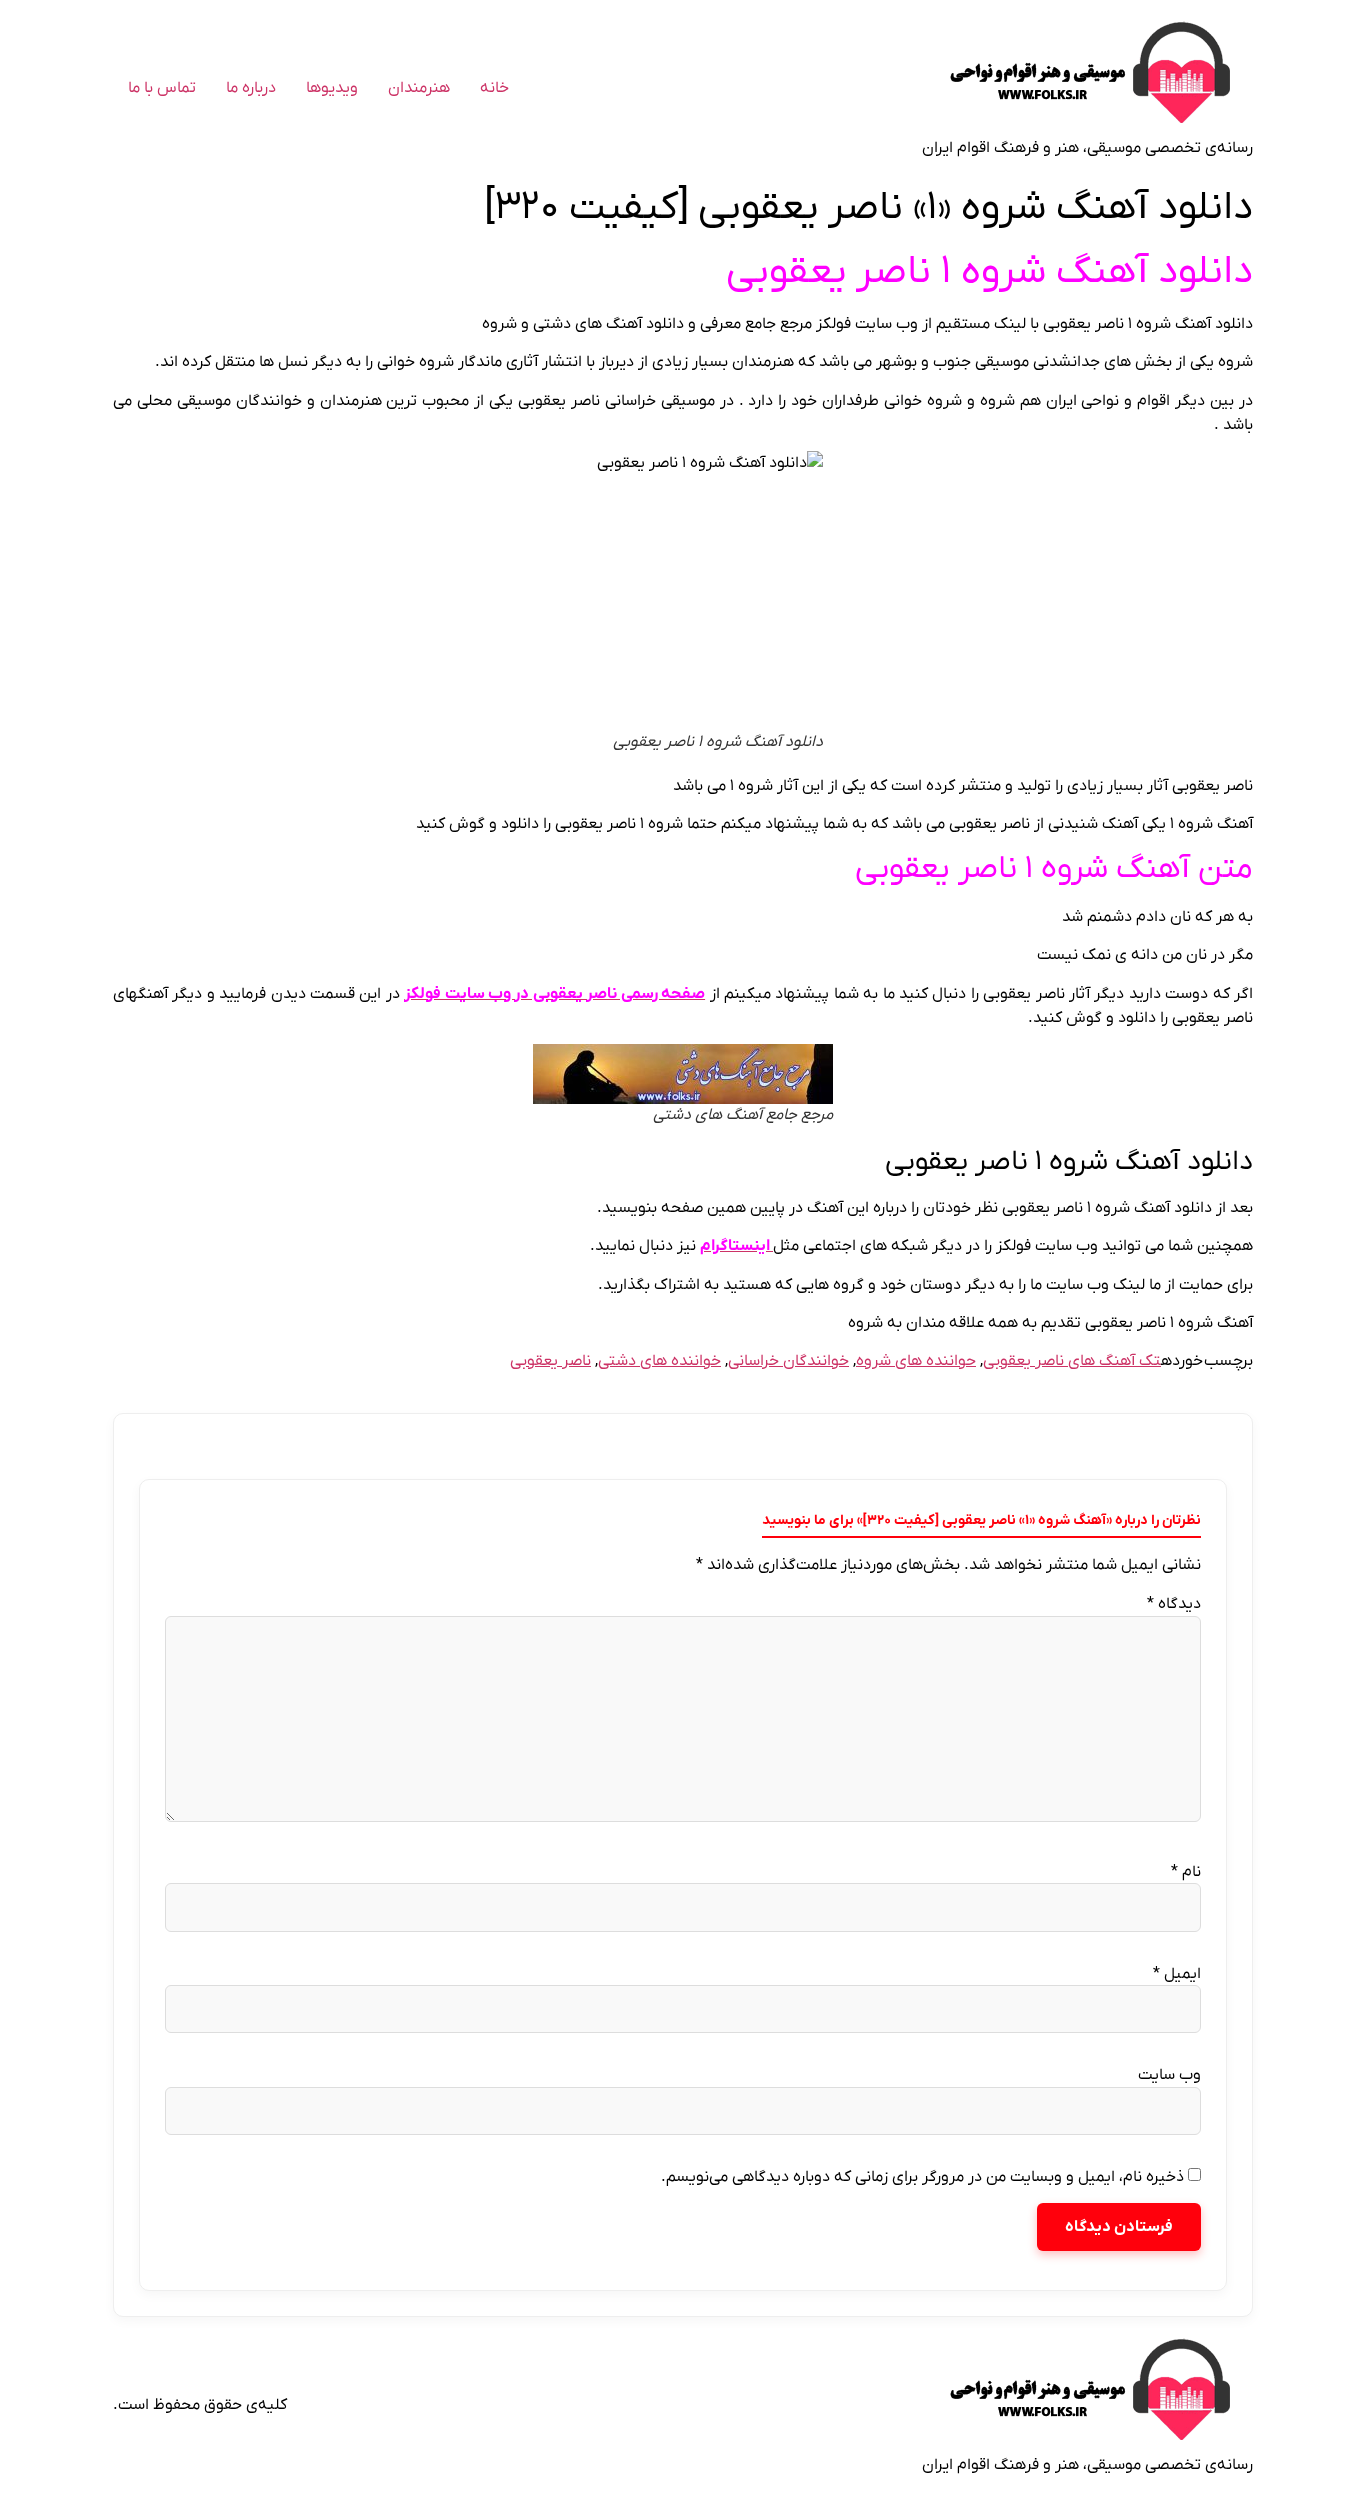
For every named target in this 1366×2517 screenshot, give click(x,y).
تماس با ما (162, 88)
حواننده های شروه (916, 1361)
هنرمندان (419, 88)
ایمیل (1177, 1974)
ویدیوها (332, 88)
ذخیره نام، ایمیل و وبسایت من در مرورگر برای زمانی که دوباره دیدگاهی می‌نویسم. (922, 2177)
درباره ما (251, 88)
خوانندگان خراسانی (788, 1361)
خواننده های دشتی (659, 1361)
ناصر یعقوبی (550, 1361)
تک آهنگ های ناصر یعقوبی (1072, 1361)
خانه (494, 88)
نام (1186, 1872)
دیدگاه (1174, 1604)
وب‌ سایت (1169, 2075)
